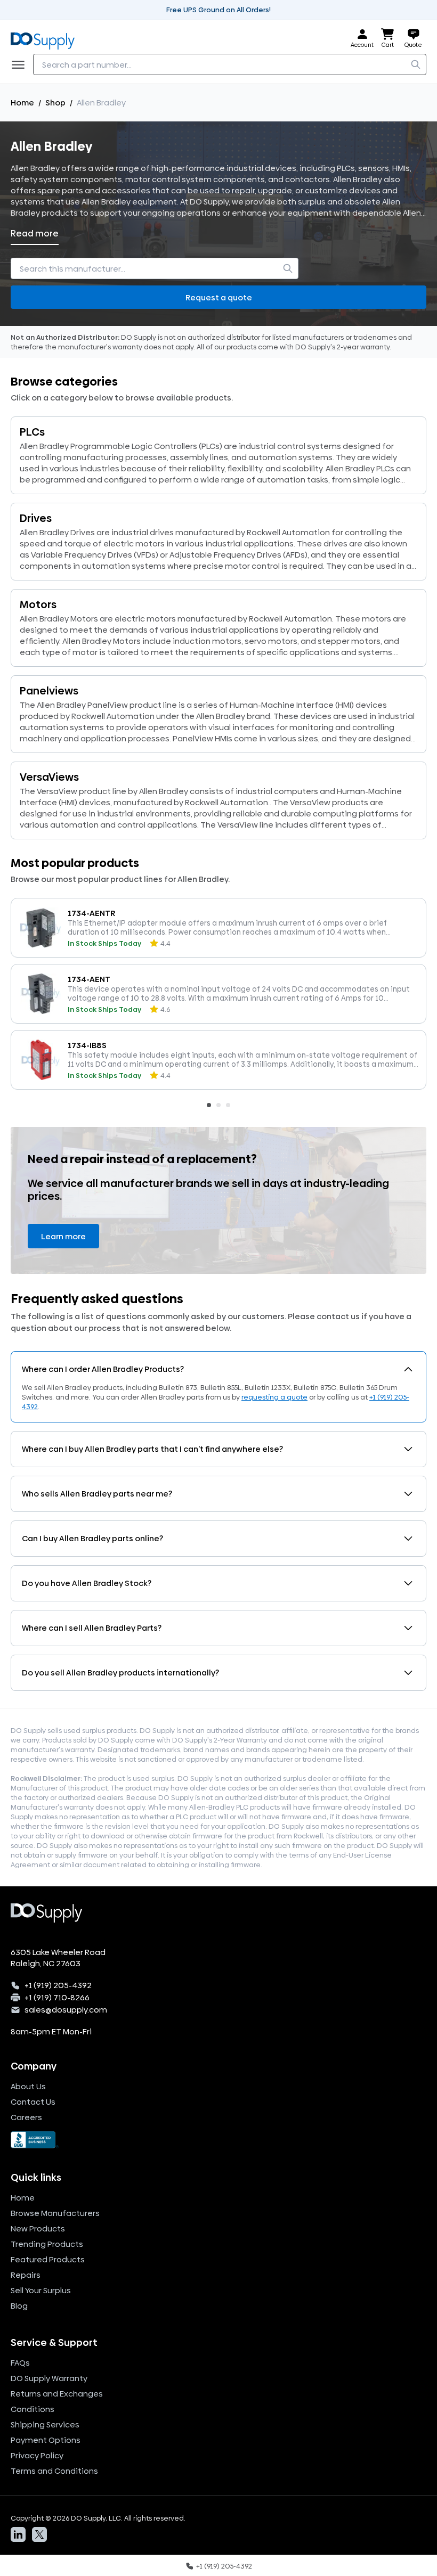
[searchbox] (230, 64)
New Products (38, 2229)
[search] (416, 64)
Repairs (26, 2275)
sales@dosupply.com (66, 2010)
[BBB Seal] (218, 2140)
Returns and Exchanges (57, 2394)
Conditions (33, 2409)
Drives (36, 518)
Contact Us (33, 2102)
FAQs (20, 2363)
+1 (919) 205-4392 (58, 1985)
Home (22, 103)
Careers (26, 2117)
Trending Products (47, 2244)
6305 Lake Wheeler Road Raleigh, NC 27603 (58, 1958)
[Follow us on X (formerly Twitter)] (39, 2534)
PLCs (32, 432)
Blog (19, 2306)
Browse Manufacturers (55, 2213)
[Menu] (21, 64)
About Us (28, 2086)
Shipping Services (45, 2424)
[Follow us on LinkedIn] (18, 2534)
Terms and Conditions (54, 2471)
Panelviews (49, 691)
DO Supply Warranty (49, 2378)
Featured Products (48, 2259)
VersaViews (49, 777)
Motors (38, 604)
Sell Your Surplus (41, 2290)
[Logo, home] (46, 39)
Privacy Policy (37, 2455)
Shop (55, 103)
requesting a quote (274, 1397)
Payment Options (46, 2440)
